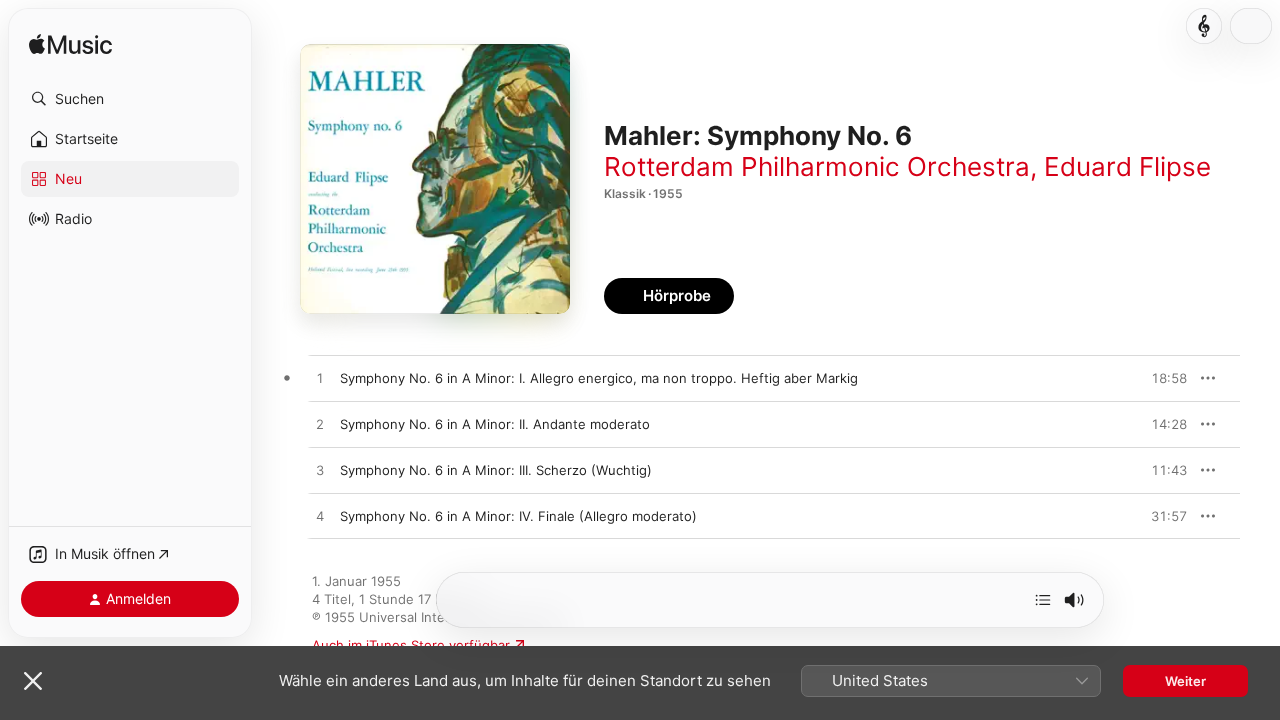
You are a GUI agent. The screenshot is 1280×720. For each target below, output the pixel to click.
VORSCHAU (1159, 378)
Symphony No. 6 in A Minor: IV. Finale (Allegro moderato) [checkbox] (518, 516)
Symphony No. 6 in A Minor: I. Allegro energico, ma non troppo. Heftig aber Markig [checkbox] (599, 378)
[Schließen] (33, 681)
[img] (70, 45)
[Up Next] (1043, 600)
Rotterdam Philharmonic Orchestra (817, 166)
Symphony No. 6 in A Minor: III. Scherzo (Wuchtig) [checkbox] (496, 470)
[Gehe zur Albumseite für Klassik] (1204, 26)
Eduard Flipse (1127, 166)
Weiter (1185, 681)
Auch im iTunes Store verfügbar (411, 645)
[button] (130, 99)
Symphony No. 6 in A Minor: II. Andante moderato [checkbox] (495, 424)
